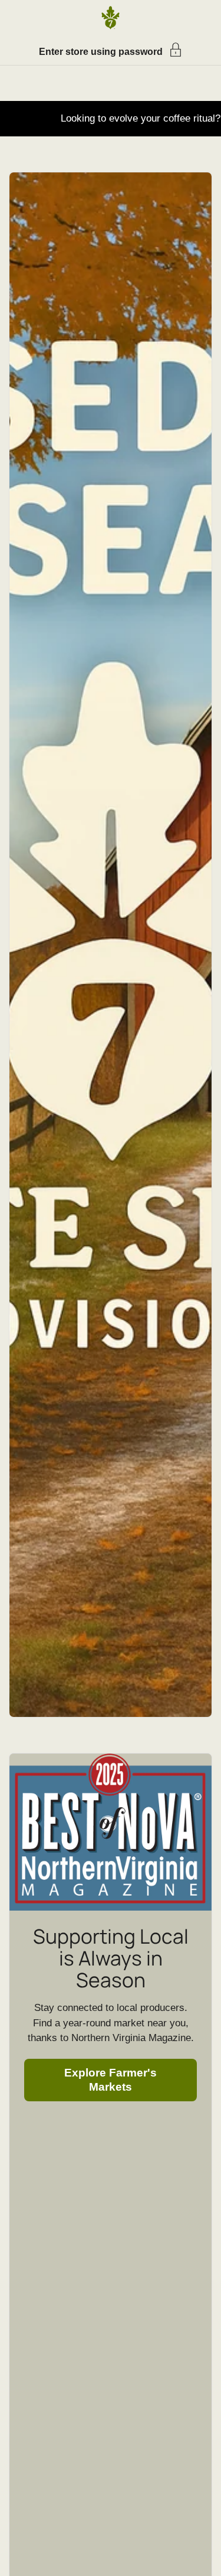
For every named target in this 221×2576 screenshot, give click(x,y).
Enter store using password (101, 52)
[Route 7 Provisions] (111, 18)
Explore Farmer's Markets (111, 2080)
